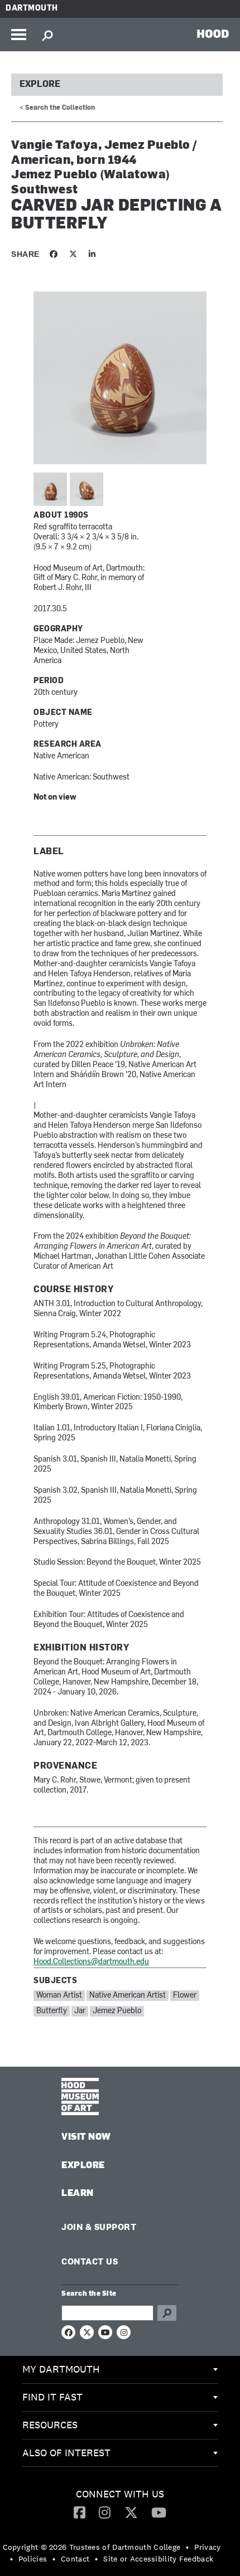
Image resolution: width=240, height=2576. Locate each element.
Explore (40, 85)
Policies (33, 2559)
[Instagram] (105, 2512)
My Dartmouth (61, 2369)
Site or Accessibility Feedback (158, 2559)
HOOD (213, 33)
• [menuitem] (187, 2547)
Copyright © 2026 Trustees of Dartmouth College (92, 2547)
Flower (185, 1996)
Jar (80, 2011)
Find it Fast (52, 2397)
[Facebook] (80, 2512)
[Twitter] (131, 2512)
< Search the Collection (57, 108)
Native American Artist (128, 1996)
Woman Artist (59, 1996)
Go (167, 2313)
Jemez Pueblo (117, 2011)
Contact (75, 2559)
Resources (50, 2425)
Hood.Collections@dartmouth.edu (91, 1962)
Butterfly (52, 2011)
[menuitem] (120, 2370)
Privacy (207, 2547)
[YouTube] (159, 2512)
